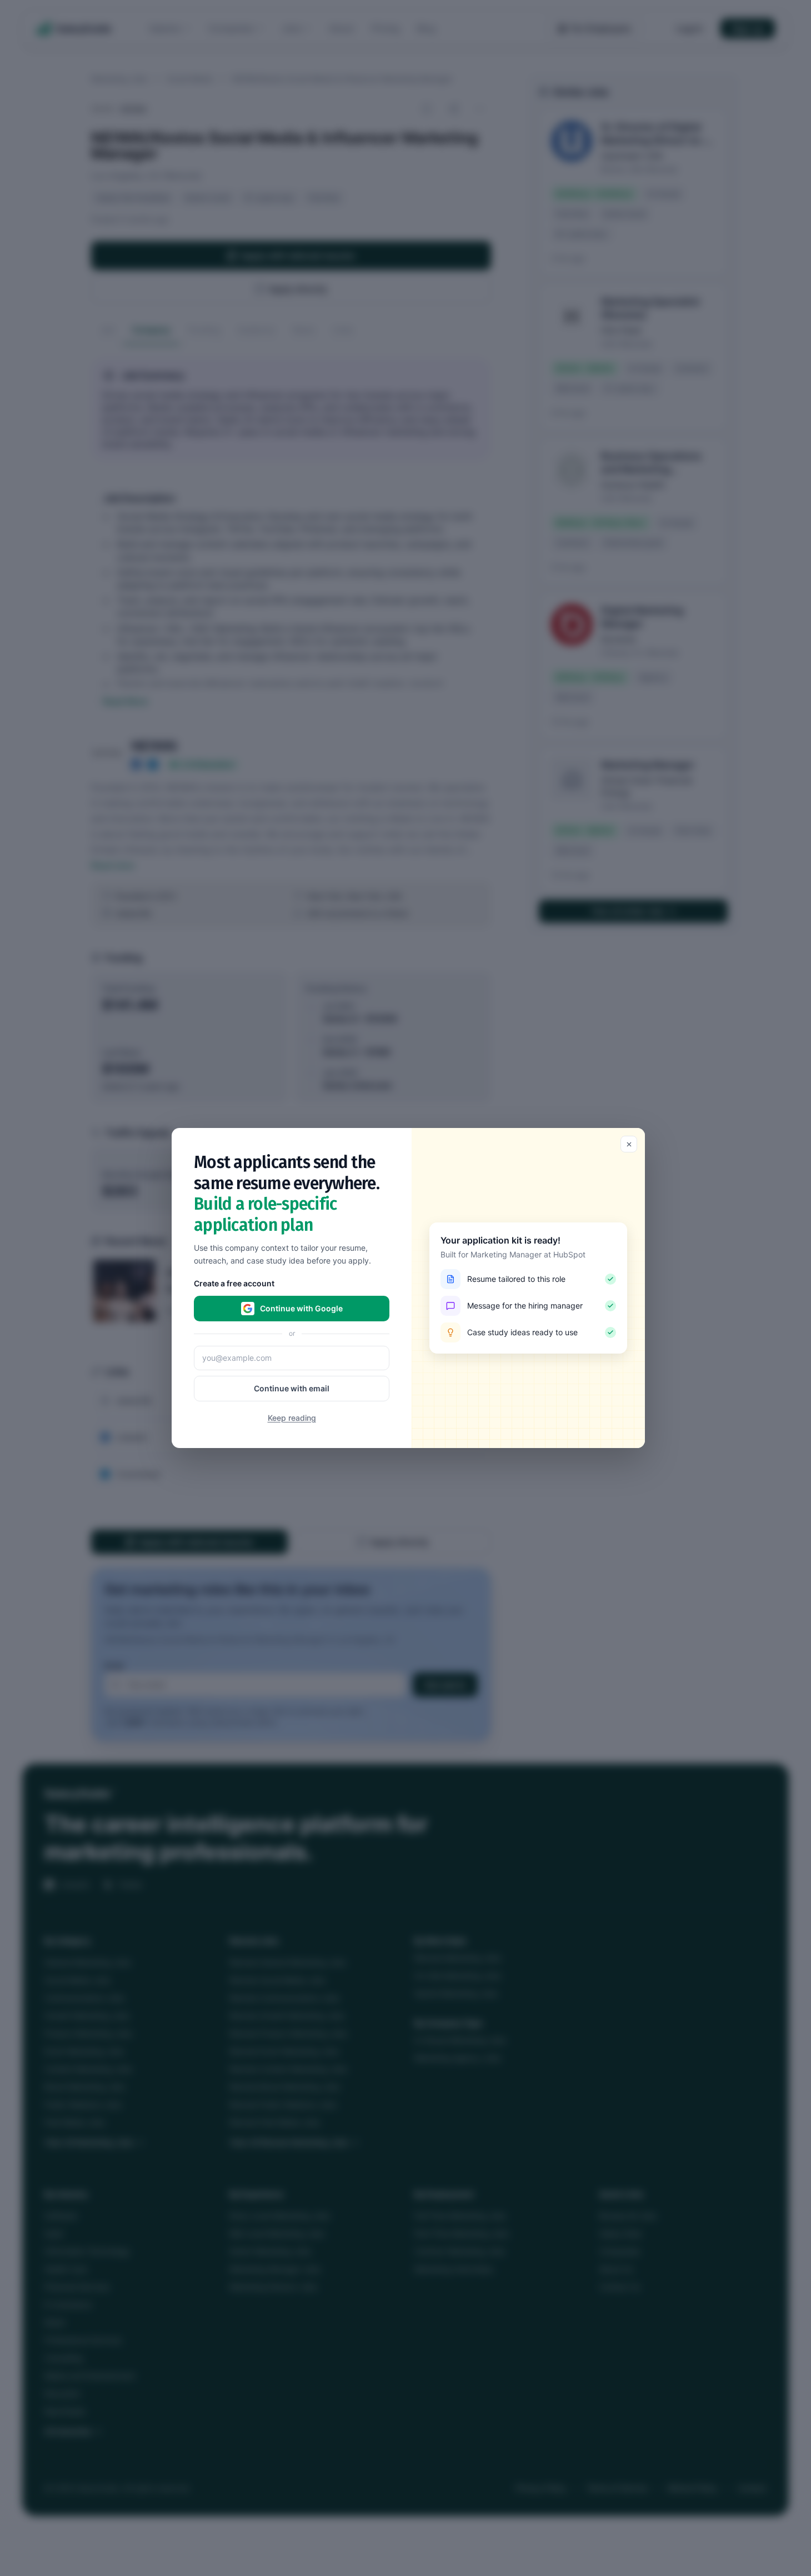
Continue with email (292, 1388)
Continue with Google (301, 1308)
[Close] (629, 1144)
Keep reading (292, 1418)
